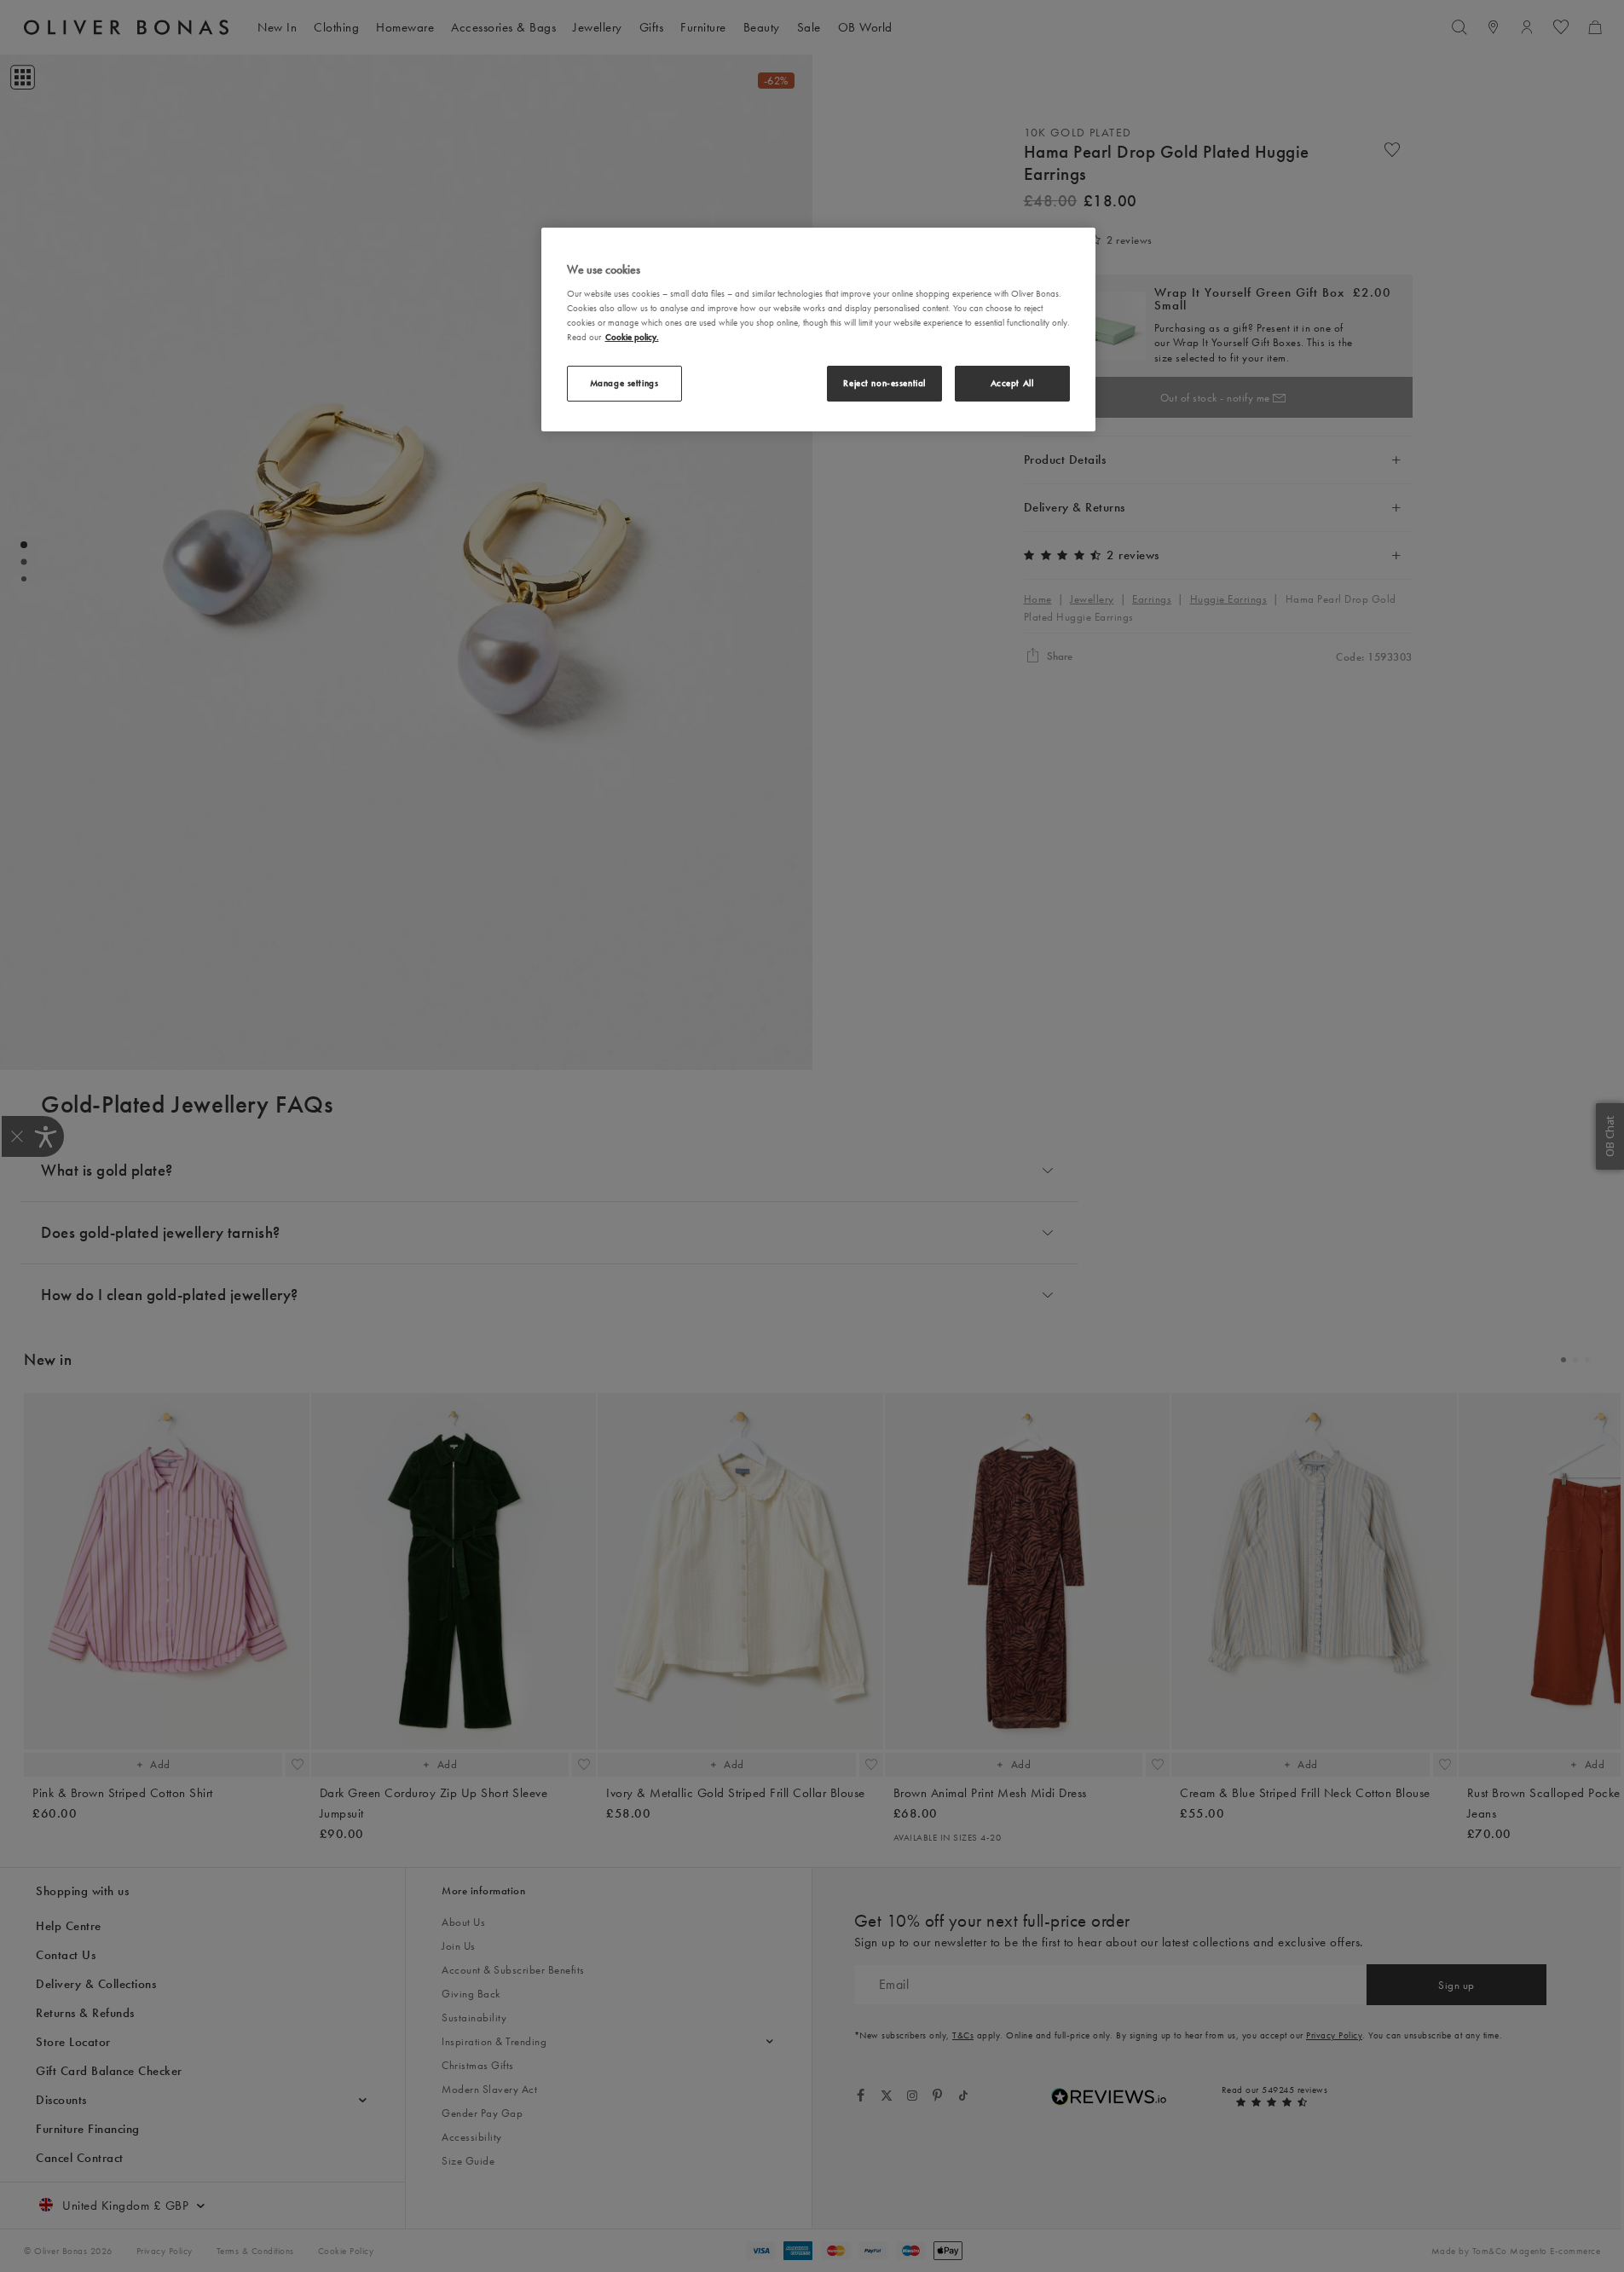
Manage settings (624, 383)
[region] (818, 330)
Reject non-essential (884, 383)
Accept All (1012, 383)
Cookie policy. (632, 337)
